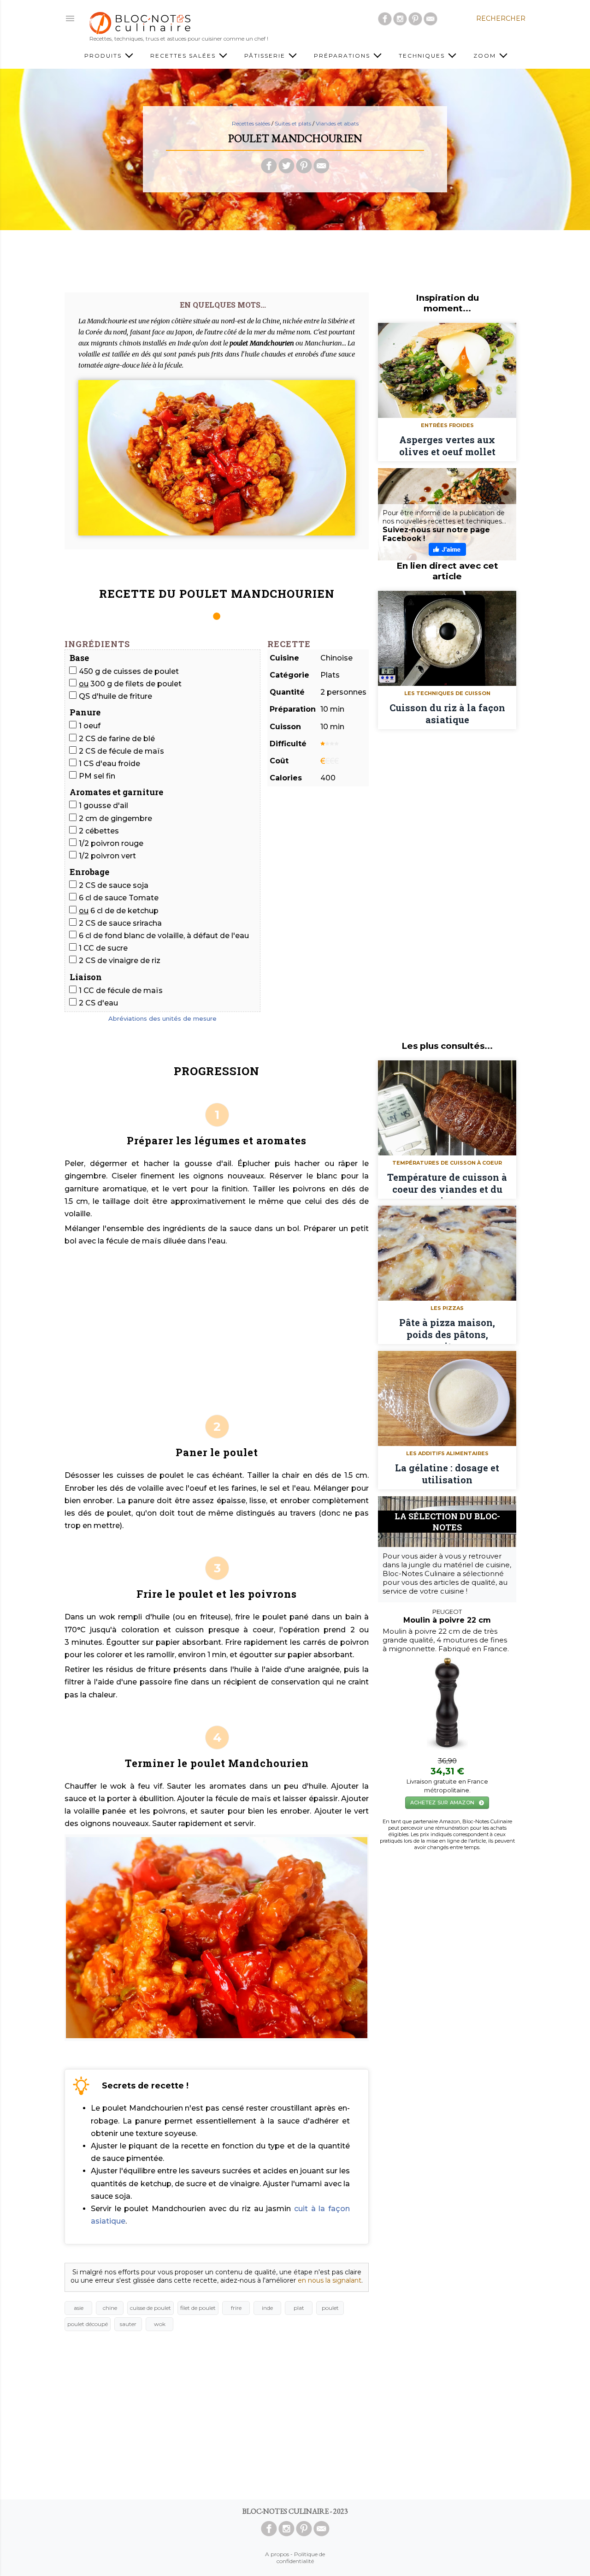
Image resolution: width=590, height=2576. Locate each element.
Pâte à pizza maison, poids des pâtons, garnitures (447, 1330)
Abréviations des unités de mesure (162, 1018)
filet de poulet (198, 2308)
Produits (104, 56)
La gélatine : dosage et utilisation (447, 1474)
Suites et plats (293, 123)
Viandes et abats (337, 123)
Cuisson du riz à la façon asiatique (447, 714)
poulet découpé (88, 2324)
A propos (277, 2554)
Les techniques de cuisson (447, 693)
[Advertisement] (295, 258)
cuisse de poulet (150, 2308)
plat (299, 2308)
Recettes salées (184, 56)
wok (160, 2324)
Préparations (343, 56)
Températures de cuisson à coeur (447, 1163)
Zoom (486, 56)
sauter (128, 2324)
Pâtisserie (266, 56)
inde (267, 2308)
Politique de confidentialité (301, 2558)
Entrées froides (447, 425)
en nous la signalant (330, 2280)
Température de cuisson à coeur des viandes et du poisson (447, 1185)
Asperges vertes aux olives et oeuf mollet (447, 446)
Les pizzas (447, 1308)
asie (79, 2308)
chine (110, 2308)
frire (236, 2308)
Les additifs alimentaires (447, 1453)
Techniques (423, 56)
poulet (330, 2308)
